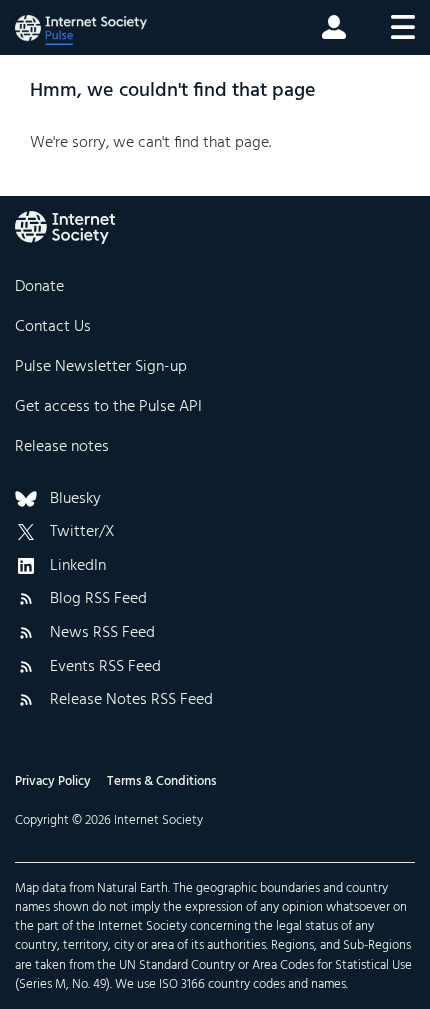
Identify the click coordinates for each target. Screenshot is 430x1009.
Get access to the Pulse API (108, 407)
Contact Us (53, 327)
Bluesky (75, 500)
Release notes (62, 447)
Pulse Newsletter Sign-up (101, 367)
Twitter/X (82, 533)
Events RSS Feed (105, 668)
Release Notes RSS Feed (131, 701)
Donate (39, 287)
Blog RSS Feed (98, 600)
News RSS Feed (102, 634)
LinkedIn (78, 567)
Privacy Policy (53, 781)
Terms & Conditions (161, 781)
